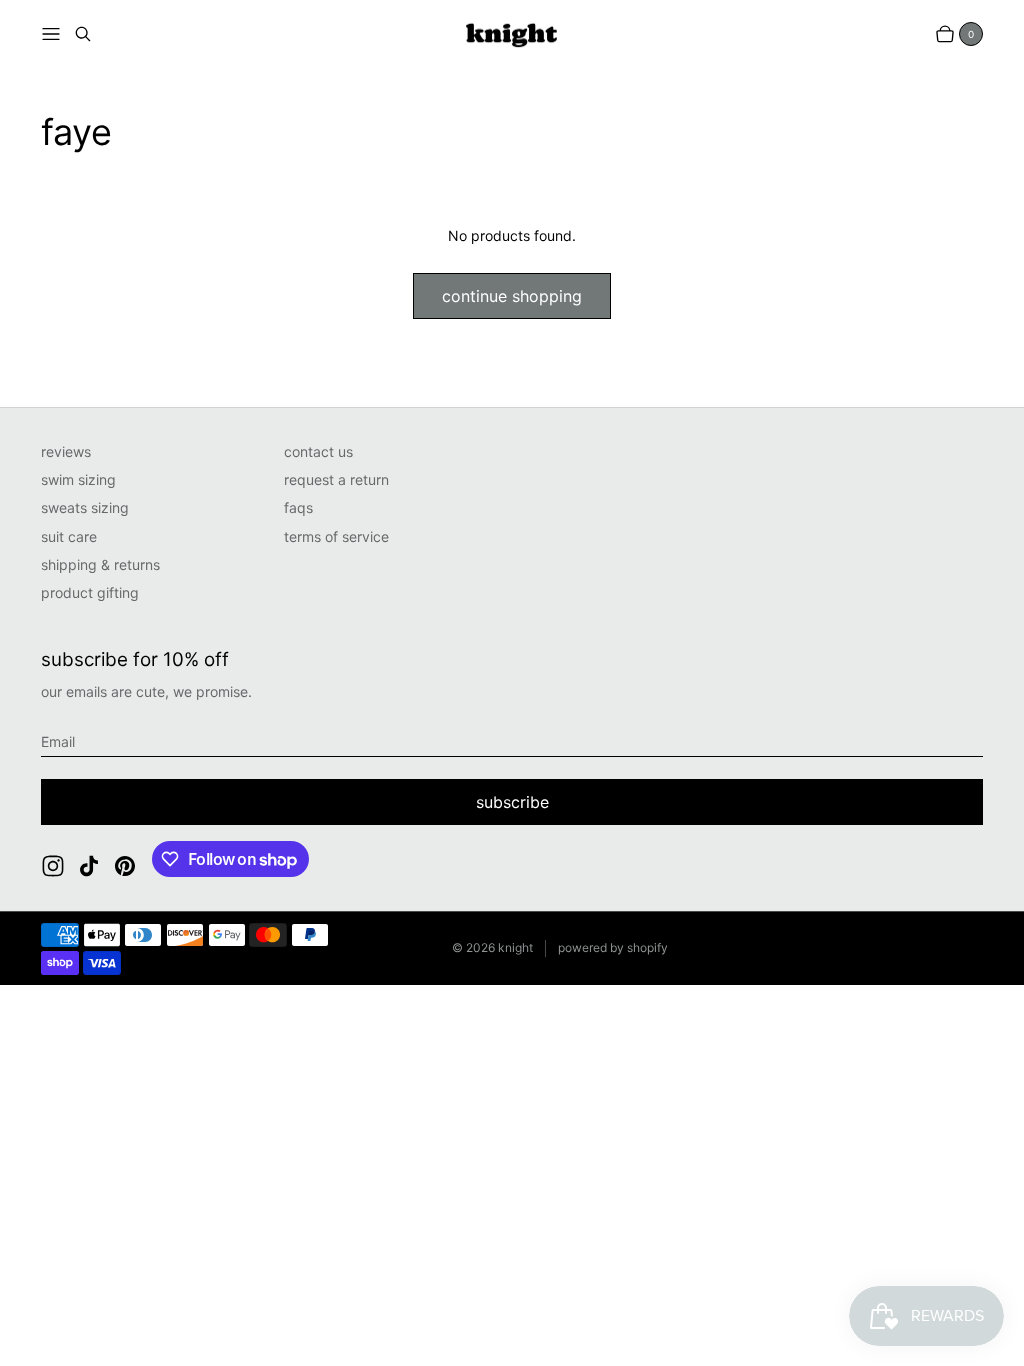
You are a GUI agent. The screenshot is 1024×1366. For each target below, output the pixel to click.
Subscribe (512, 802)
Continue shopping (512, 296)
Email (58, 741)
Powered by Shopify (613, 947)
